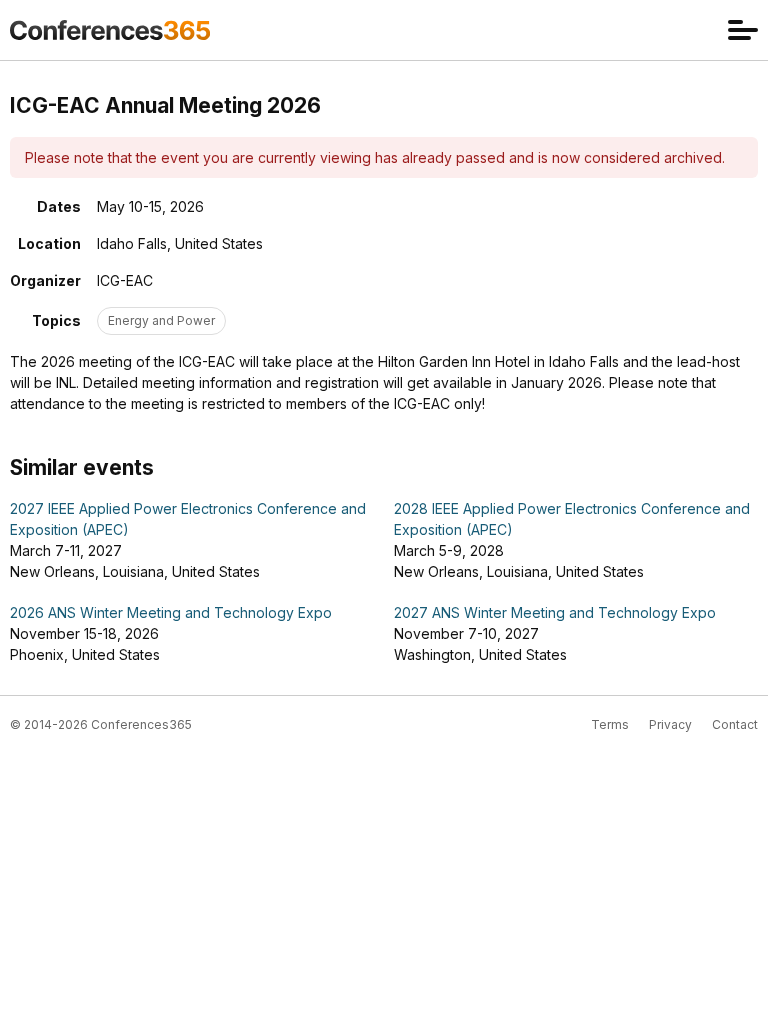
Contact (735, 724)
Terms (610, 724)
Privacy (670, 724)
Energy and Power (161, 320)
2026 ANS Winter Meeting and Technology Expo (171, 612)
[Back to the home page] (110, 30)
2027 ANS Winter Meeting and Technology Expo (555, 612)
